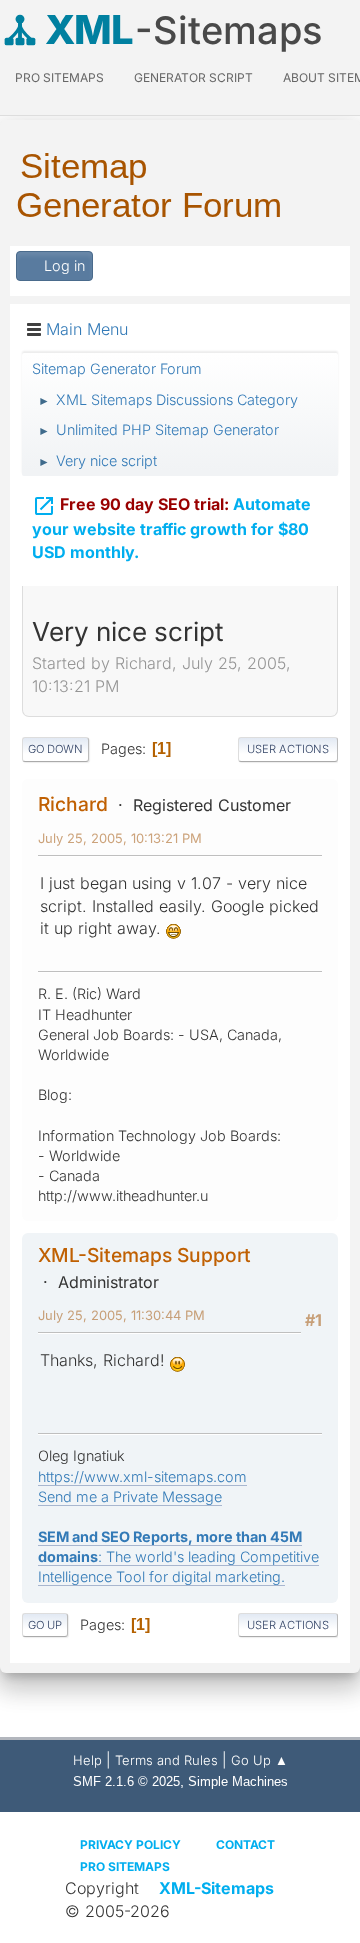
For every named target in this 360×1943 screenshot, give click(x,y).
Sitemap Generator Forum (149, 185)
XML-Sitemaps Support (144, 1255)
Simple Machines (238, 1781)
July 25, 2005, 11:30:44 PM (121, 1315)
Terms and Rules (166, 1760)
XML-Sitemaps (216, 1888)
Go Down (55, 749)
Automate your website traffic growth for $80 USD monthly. (171, 528)
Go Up (45, 1625)
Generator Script (193, 77)
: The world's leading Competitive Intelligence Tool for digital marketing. (178, 1556)
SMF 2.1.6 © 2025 (126, 1781)
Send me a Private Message (130, 1496)
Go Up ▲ (259, 1760)
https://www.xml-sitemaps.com (142, 1476)
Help (87, 1760)
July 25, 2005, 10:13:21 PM (120, 838)
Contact (245, 1844)
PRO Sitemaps (59, 77)
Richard (73, 804)
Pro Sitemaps (125, 1866)
